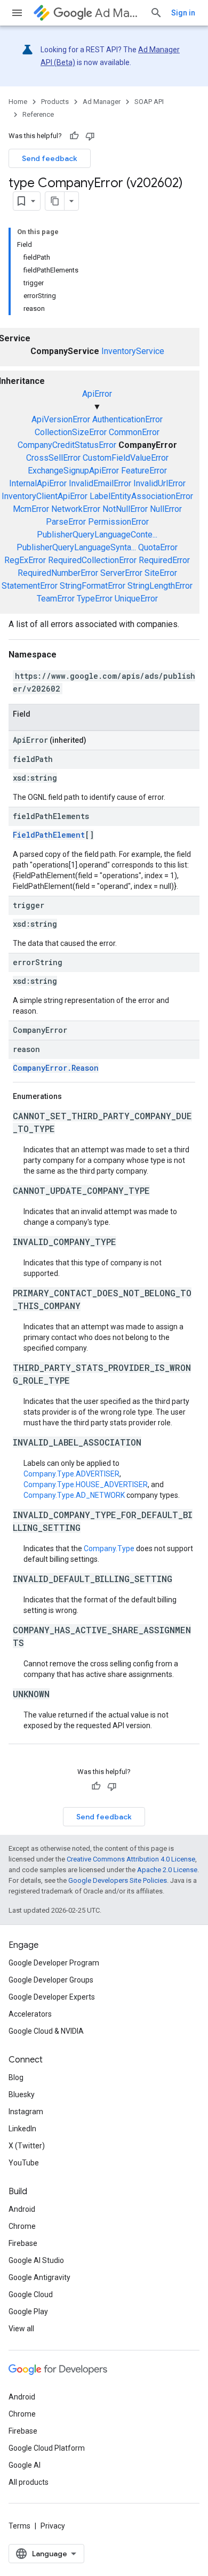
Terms (19, 2526)
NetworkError (76, 509)
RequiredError (164, 560)
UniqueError (136, 599)
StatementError (30, 586)
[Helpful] (74, 136)
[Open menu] (17, 13)
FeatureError (144, 471)
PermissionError (118, 522)
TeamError (56, 599)
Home (18, 102)
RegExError (25, 560)
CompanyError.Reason (56, 1068)
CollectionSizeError (71, 432)
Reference (38, 114)
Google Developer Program (54, 1963)
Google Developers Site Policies (118, 1880)
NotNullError (125, 509)
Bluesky (22, 2094)
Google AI (25, 2465)
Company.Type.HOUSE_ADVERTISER (86, 1484)
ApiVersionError (61, 419)
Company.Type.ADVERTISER (71, 1474)
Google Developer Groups (51, 1980)
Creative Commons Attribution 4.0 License (131, 1859)
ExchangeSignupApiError (73, 471)
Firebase (23, 2243)
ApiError (97, 394)
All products (29, 2482)
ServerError (121, 573)
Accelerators (30, 2014)
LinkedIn (22, 2129)
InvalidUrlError (159, 483)
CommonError (134, 432)
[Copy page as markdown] (55, 201)
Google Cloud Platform (47, 2448)
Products (55, 102)
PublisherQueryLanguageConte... (97, 535)
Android (22, 2209)
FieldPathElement (49, 835)
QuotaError (158, 547)
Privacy (53, 2526)
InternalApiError (38, 483)
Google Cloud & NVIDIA (46, 2031)
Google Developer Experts (52, 1997)
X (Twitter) (27, 2146)
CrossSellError (53, 458)
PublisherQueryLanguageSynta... (76, 547)
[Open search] (156, 13)
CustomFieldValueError (126, 458)
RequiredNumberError (58, 573)
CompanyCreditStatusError (67, 445)
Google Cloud (31, 2294)
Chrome (22, 2226)
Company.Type (109, 1548)
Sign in (183, 13)
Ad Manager (118, 13)
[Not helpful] (90, 136)
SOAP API (149, 102)
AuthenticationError (127, 419)
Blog (16, 2077)
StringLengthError (160, 586)
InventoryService (133, 351)
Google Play (28, 2312)
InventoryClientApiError (45, 496)
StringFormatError (93, 586)
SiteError (161, 573)
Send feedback (50, 158)
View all (21, 2329)
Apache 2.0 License (167, 1870)
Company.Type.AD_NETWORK (74, 1495)
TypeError (95, 599)
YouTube (24, 2163)
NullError (166, 509)
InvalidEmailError (100, 483)
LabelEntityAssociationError (141, 496)
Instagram (26, 2112)
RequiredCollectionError (92, 560)
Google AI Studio (36, 2260)
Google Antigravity (39, 2277)
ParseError (66, 522)
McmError (31, 509)
